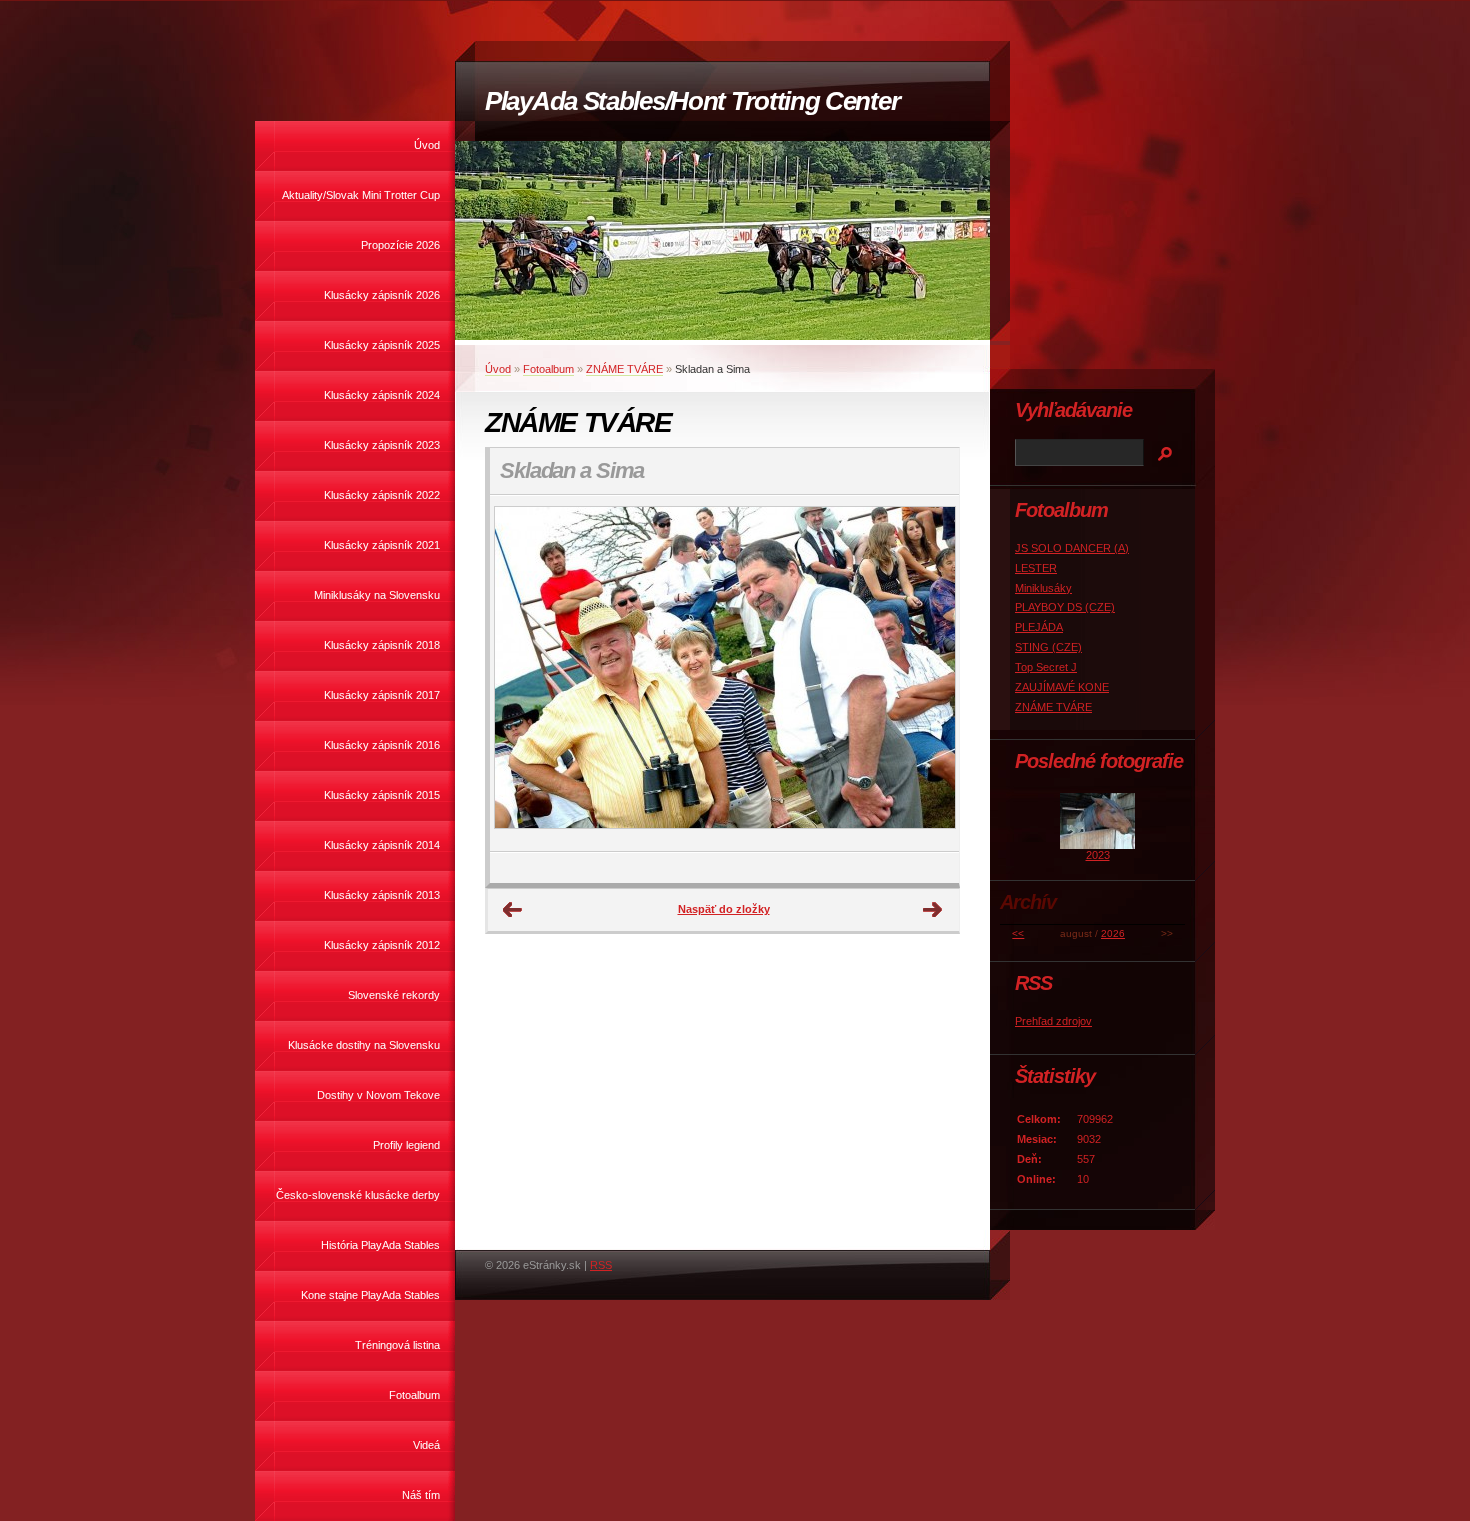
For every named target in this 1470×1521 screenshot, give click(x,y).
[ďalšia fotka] (926, 673)
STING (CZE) (1048, 647)
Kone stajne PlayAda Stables (370, 1295)
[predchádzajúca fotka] (522, 673)
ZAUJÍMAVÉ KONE (1062, 687)
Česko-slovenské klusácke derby (358, 1195)
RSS (601, 1265)
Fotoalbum (414, 1395)
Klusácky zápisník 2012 (382, 945)
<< (1018, 933)
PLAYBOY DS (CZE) (1065, 607)
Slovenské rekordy (394, 995)
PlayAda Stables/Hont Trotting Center (692, 101)
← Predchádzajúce (513, 910)
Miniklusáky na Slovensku (377, 595)
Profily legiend (406, 1145)
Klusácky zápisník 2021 (382, 545)
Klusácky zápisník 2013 (382, 895)
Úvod (427, 145)
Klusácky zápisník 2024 (382, 395)
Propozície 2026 (400, 245)
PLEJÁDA (1039, 627)
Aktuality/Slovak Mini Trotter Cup (361, 195)
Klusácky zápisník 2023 (382, 445)
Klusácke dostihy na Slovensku (364, 1045)
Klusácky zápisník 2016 (382, 745)
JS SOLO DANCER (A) (1072, 548)
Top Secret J (1046, 667)
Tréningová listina (397, 1345)
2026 (1113, 933)
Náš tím (421, 1495)
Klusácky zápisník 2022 (382, 495)
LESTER (1036, 568)
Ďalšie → (933, 910)
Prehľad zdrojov (1053, 1021)
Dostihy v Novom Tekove (378, 1095)
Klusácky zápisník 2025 (382, 345)
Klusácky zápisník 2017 (382, 695)
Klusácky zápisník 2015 (382, 795)
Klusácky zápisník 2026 (382, 295)
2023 (1098, 855)
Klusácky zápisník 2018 (382, 645)
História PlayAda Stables (380, 1245)
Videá (426, 1445)
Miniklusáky (1043, 588)
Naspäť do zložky (724, 909)
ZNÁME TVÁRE (624, 369)
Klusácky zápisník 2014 (382, 845)
